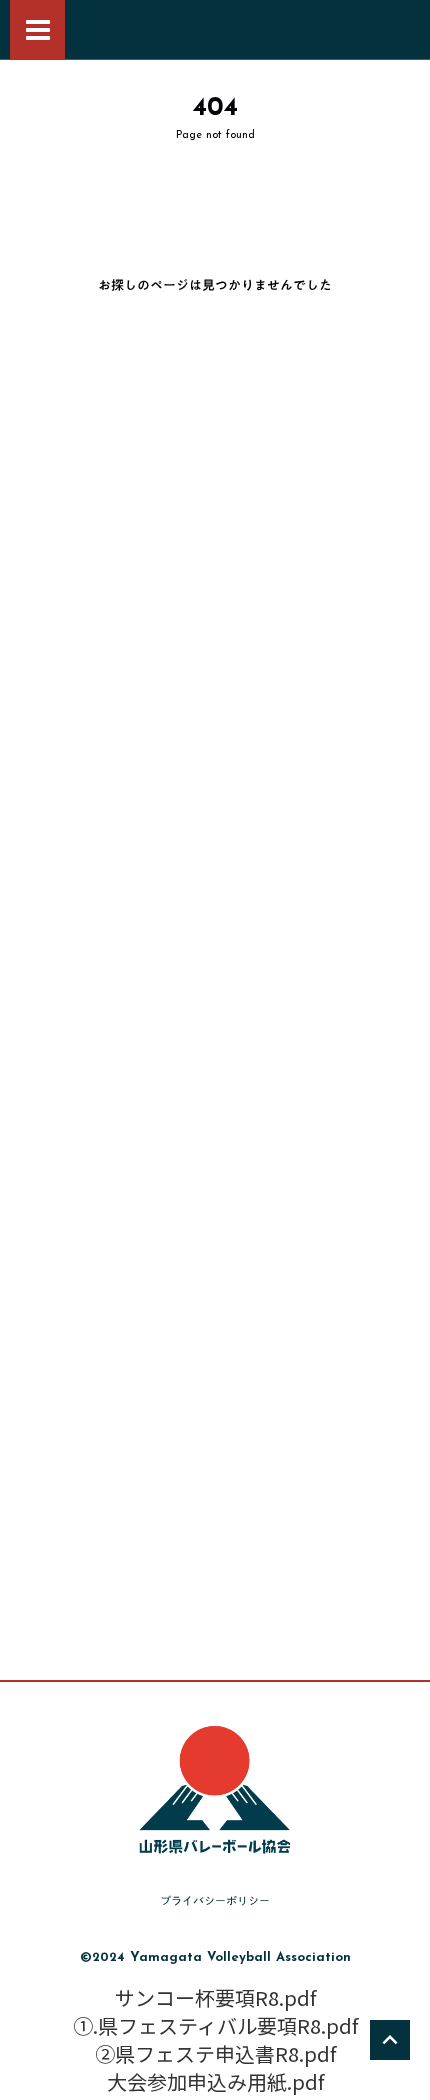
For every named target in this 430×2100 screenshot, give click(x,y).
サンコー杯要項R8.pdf (215, 1998)
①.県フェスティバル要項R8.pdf (215, 2026)
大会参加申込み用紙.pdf (215, 2082)
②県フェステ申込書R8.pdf (215, 2054)
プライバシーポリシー (215, 1901)
